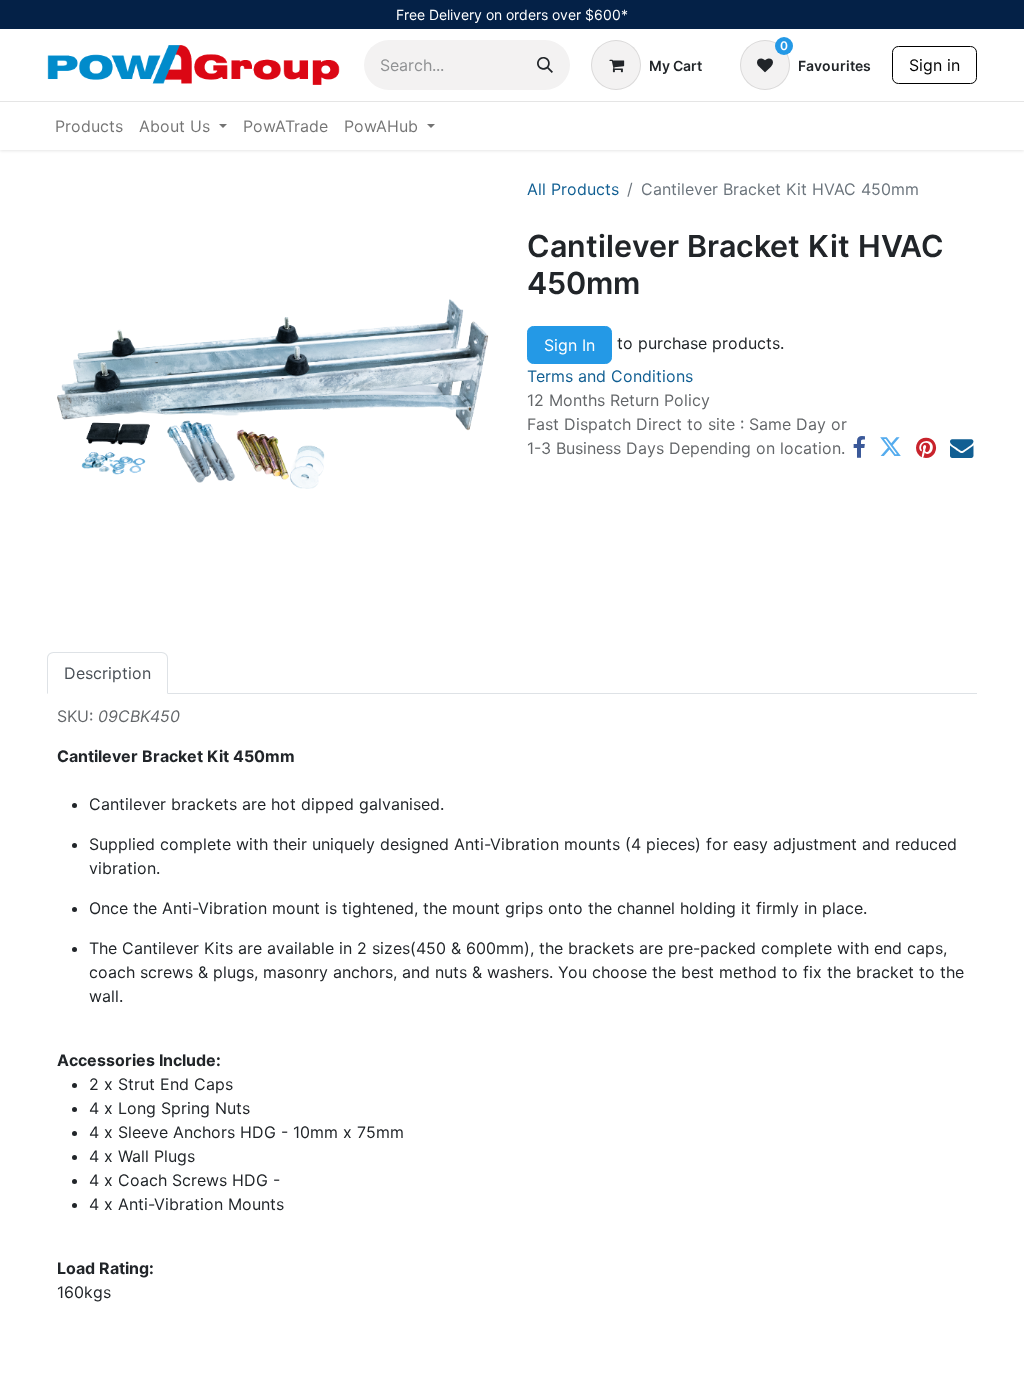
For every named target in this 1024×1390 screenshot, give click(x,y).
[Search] (545, 65)
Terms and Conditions (610, 376)
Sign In (569, 345)
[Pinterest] (926, 447)
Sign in (934, 65)
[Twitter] (890, 447)
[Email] (961, 447)
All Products (573, 189)
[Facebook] (858, 447)
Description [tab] (107, 673)
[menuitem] (89, 126)
